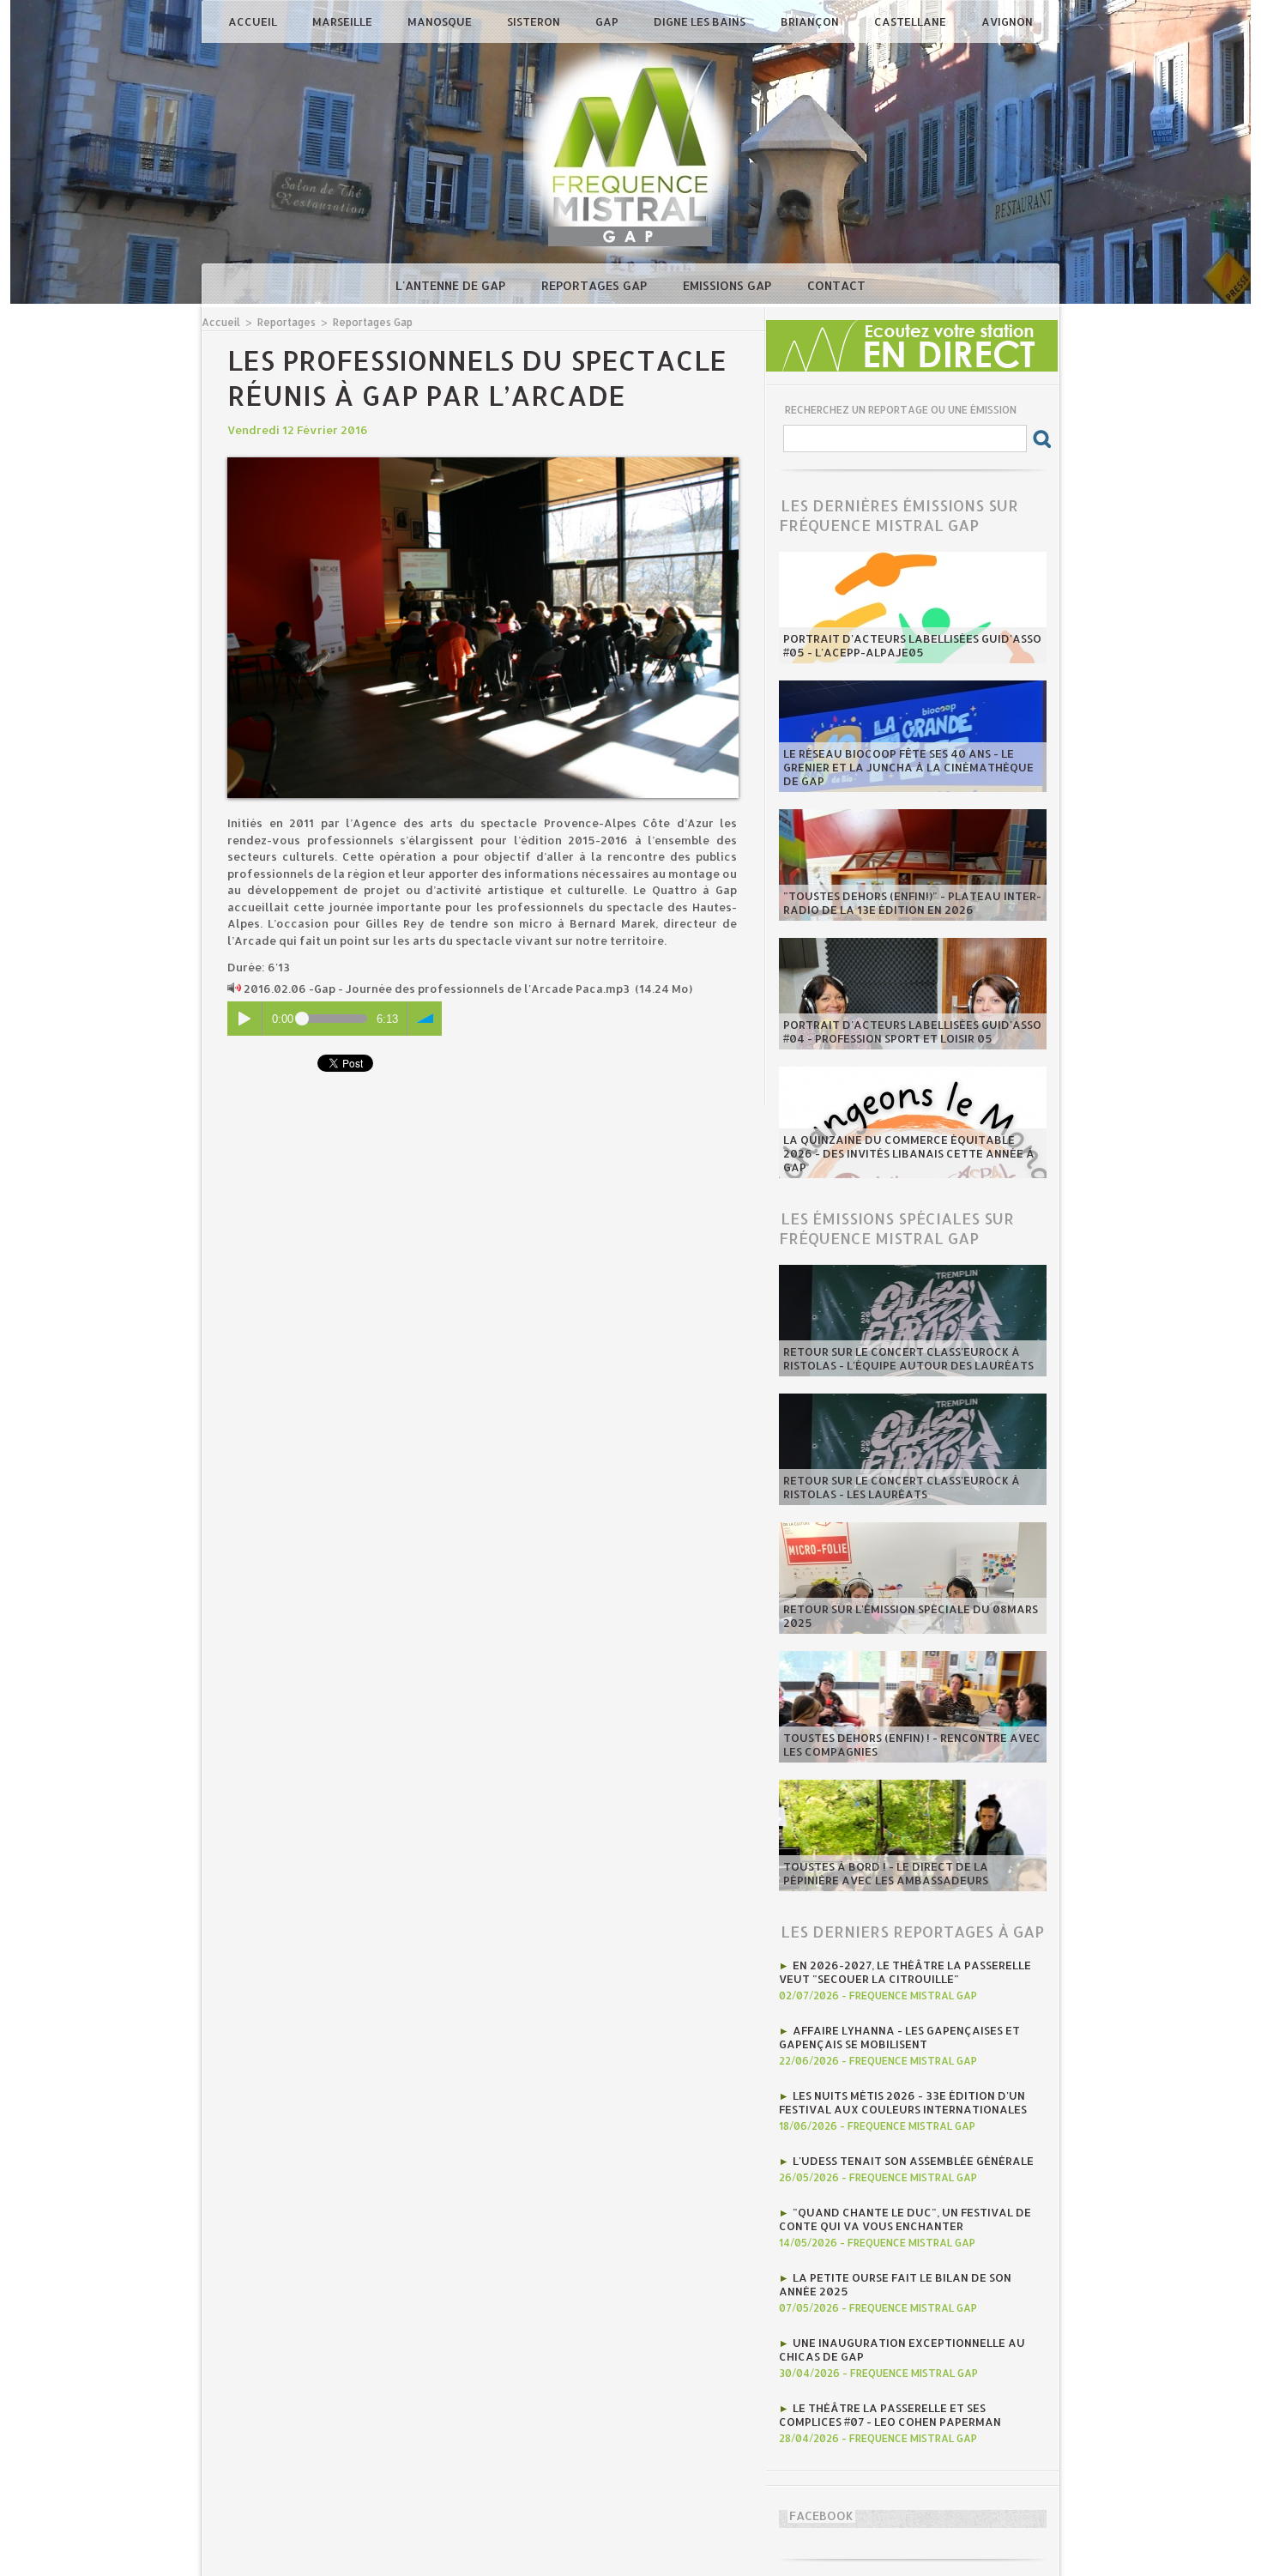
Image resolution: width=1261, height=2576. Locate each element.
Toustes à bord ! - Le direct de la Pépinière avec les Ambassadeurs (886, 1873)
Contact (836, 285)
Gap (608, 21)
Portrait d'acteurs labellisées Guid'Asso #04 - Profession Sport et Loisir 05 (912, 1031)
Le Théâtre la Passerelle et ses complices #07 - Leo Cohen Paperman (890, 2415)
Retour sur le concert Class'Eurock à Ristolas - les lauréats (902, 1487)
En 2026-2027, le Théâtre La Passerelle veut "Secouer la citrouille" (905, 1972)
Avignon (1007, 21)
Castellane (911, 21)
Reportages (287, 322)
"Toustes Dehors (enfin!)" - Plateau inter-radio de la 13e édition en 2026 (912, 903)
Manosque (441, 21)
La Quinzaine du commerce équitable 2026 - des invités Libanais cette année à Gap (909, 1153)
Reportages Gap (596, 285)
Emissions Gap (729, 285)
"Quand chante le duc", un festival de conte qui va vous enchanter (905, 2219)
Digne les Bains (701, 21)
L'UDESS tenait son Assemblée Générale (913, 2161)
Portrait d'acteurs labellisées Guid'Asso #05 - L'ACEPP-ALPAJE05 (912, 645)
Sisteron (535, 21)
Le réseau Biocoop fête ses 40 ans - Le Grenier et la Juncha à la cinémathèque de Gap (908, 767)
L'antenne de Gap (452, 285)
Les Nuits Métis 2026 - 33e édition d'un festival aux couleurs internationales (903, 2102)
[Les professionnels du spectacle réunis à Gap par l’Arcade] (483, 463)
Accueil (254, 21)
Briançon (811, 21)
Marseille (344, 21)
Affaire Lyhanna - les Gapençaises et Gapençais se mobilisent (899, 2037)
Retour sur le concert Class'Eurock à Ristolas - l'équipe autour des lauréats (908, 1358)
